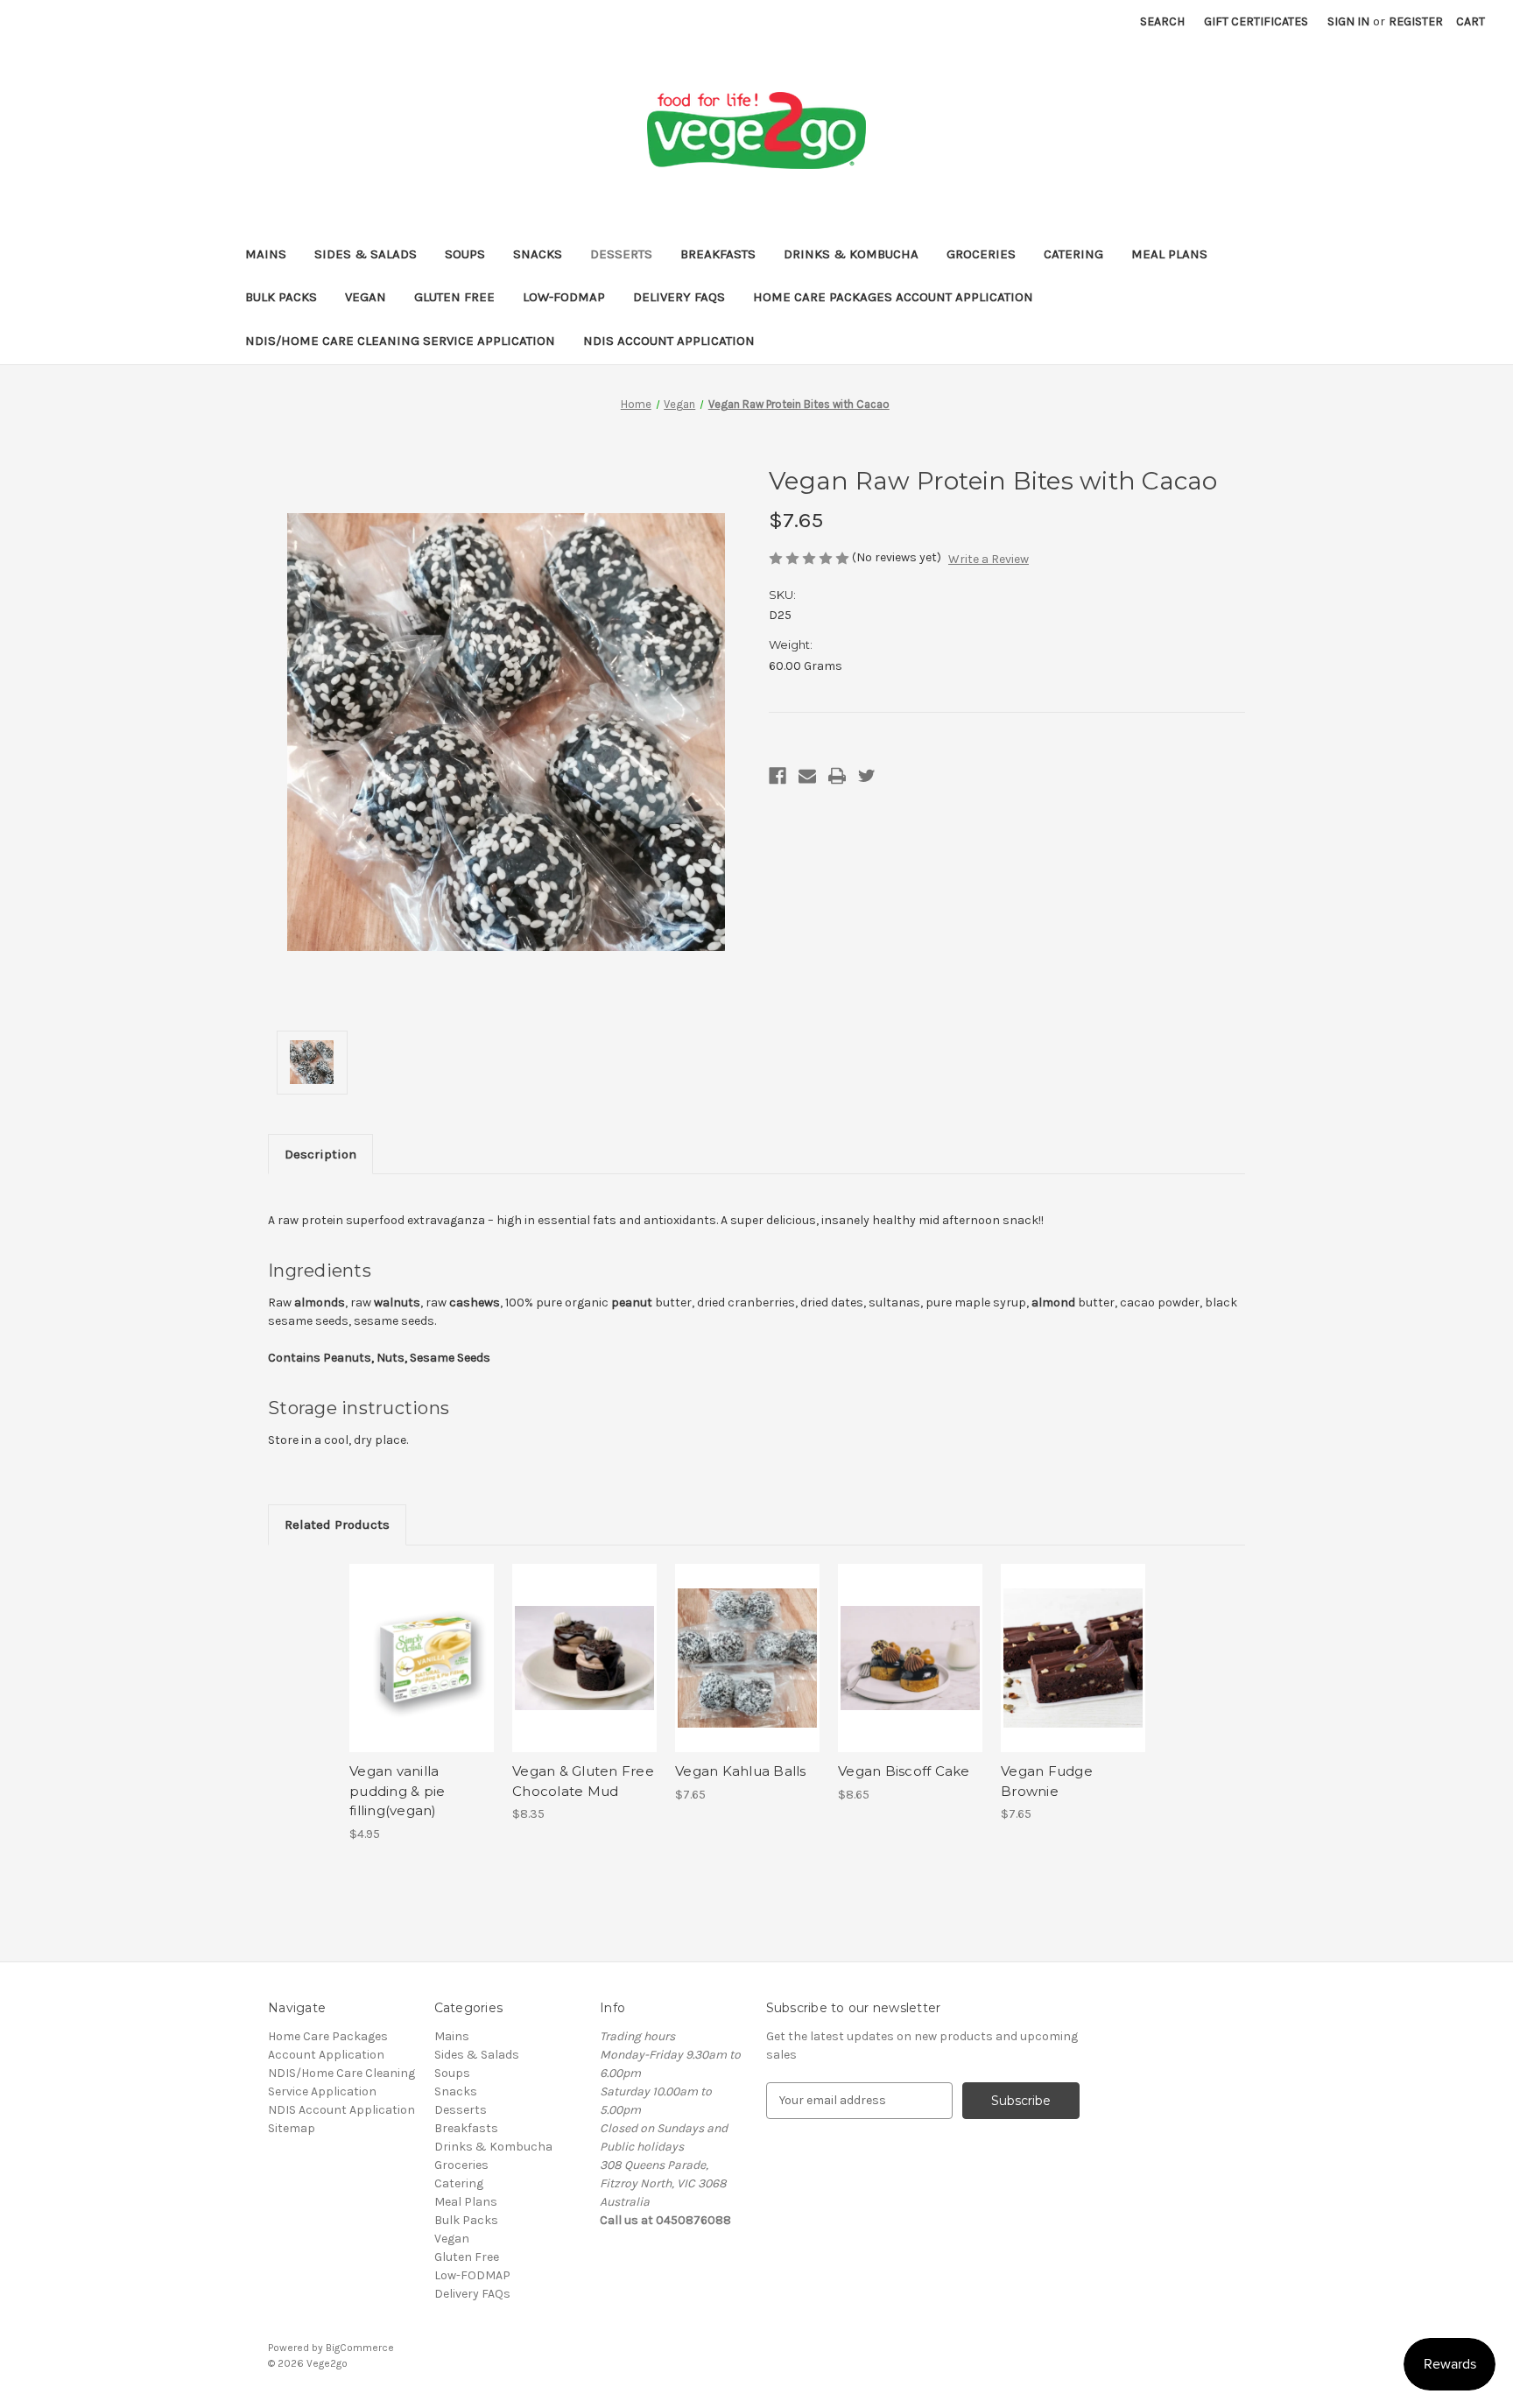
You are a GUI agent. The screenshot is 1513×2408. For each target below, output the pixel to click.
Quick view (420, 1643)
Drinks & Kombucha (851, 254)
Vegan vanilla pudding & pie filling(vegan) (397, 1791)
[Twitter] (867, 776)
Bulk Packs (281, 297)
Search (1162, 21)
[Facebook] (778, 776)
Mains (266, 254)
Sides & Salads (366, 254)
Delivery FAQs (679, 297)
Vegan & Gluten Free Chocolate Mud (583, 1781)
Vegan (366, 297)
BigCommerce (360, 2348)
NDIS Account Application (669, 341)
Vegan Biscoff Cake (904, 1771)
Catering (1073, 254)
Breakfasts (718, 254)
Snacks (538, 254)
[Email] (807, 776)
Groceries (981, 254)
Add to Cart (422, 1673)
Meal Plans (1169, 254)
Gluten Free (454, 297)
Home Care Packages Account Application (893, 297)
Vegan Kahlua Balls (741, 1771)
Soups (465, 254)
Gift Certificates (1256, 21)
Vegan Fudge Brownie (1047, 1781)
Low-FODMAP (564, 297)
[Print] (837, 776)
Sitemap (292, 2128)
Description (320, 1154)
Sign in (1348, 21)
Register (1416, 21)
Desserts (621, 254)
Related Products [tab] (337, 1524)
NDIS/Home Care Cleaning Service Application (400, 341)
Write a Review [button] (989, 559)
